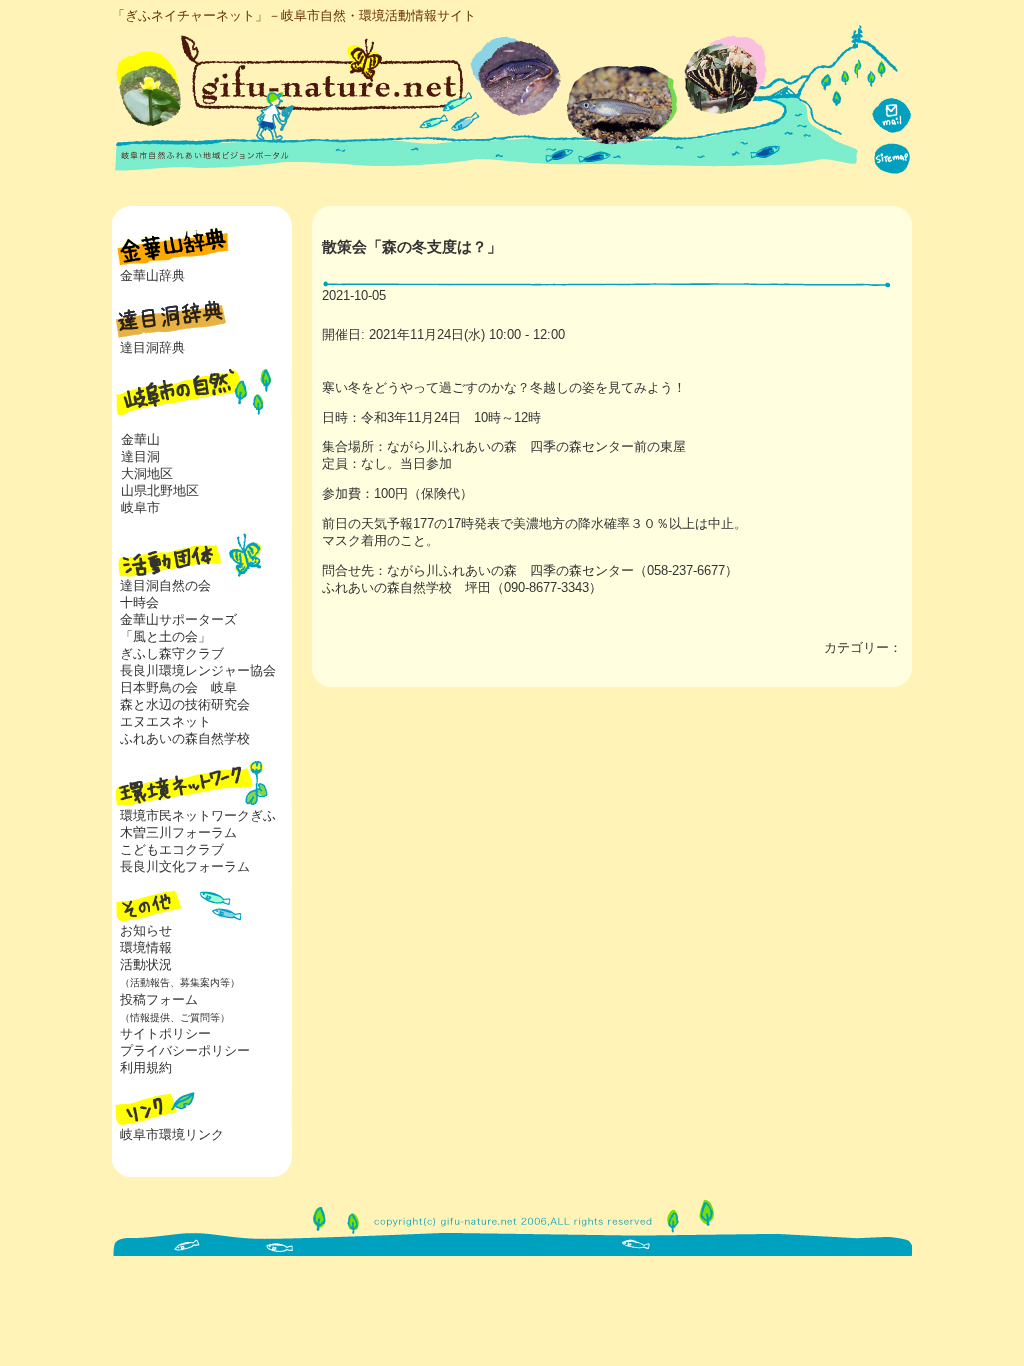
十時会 (139, 602)
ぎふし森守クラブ (172, 653)
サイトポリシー (165, 1033)
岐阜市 (140, 507)
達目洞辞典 (152, 347)
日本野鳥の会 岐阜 (178, 687)
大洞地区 (147, 473)
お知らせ (146, 930)
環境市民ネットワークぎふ (198, 815)
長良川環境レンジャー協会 (198, 670)
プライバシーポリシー (185, 1050)
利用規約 (146, 1067)
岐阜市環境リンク (172, 1134)
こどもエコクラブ (172, 849)
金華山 (140, 439)
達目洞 (140, 456)
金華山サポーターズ (178, 619)
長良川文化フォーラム (185, 866)
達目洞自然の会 (165, 585)
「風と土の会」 (165, 636)
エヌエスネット (165, 721)
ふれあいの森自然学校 (185, 738)
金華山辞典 (152, 275)
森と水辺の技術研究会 (185, 704)
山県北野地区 (160, 490)
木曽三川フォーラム (178, 832)
